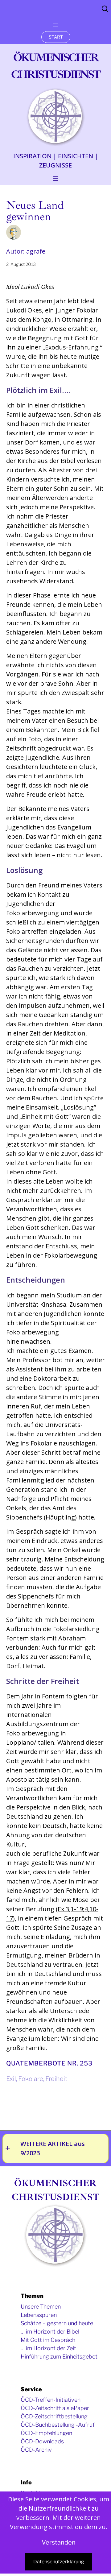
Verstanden (59, 2542)
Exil (11, 2079)
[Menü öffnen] (55, 25)
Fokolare (31, 2079)
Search (105, 9)
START (56, 37)
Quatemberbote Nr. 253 (49, 2063)
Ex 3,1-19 (70, 1909)
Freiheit (56, 2079)
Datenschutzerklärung (59, 2562)
